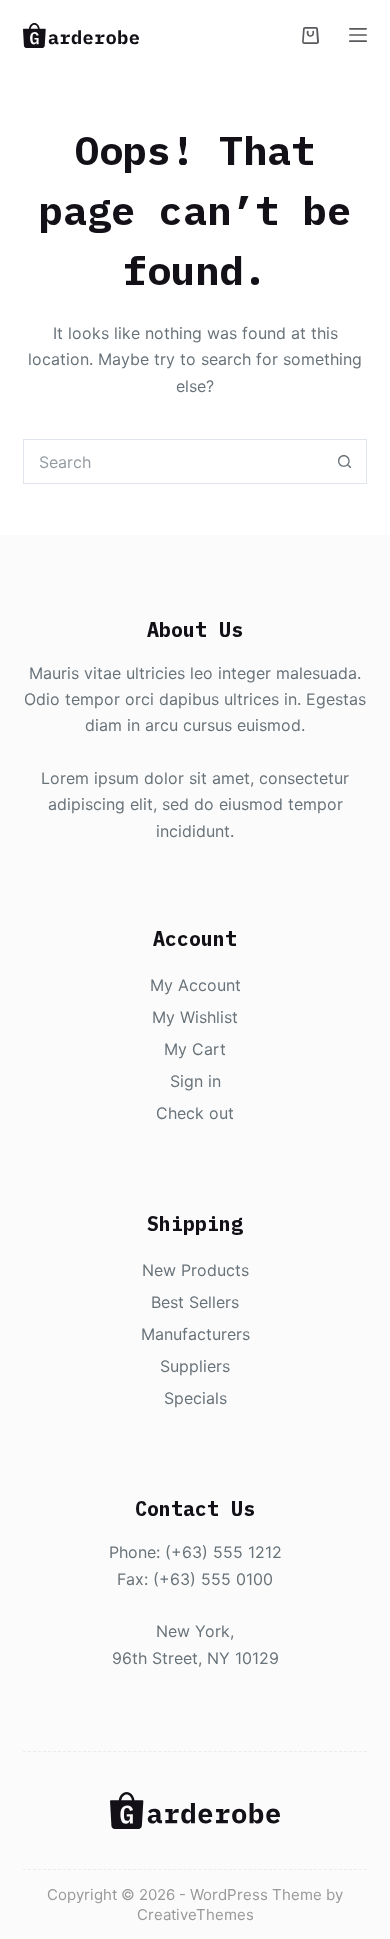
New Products (195, 1270)
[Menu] (358, 35)
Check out (195, 1113)
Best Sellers (195, 1302)
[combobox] (173, 461)
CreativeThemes (195, 1914)
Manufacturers (195, 1334)
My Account (195, 985)
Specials (195, 1398)
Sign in (195, 1081)
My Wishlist (195, 1017)
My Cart (195, 1049)
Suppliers (195, 1366)
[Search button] (344, 461)
